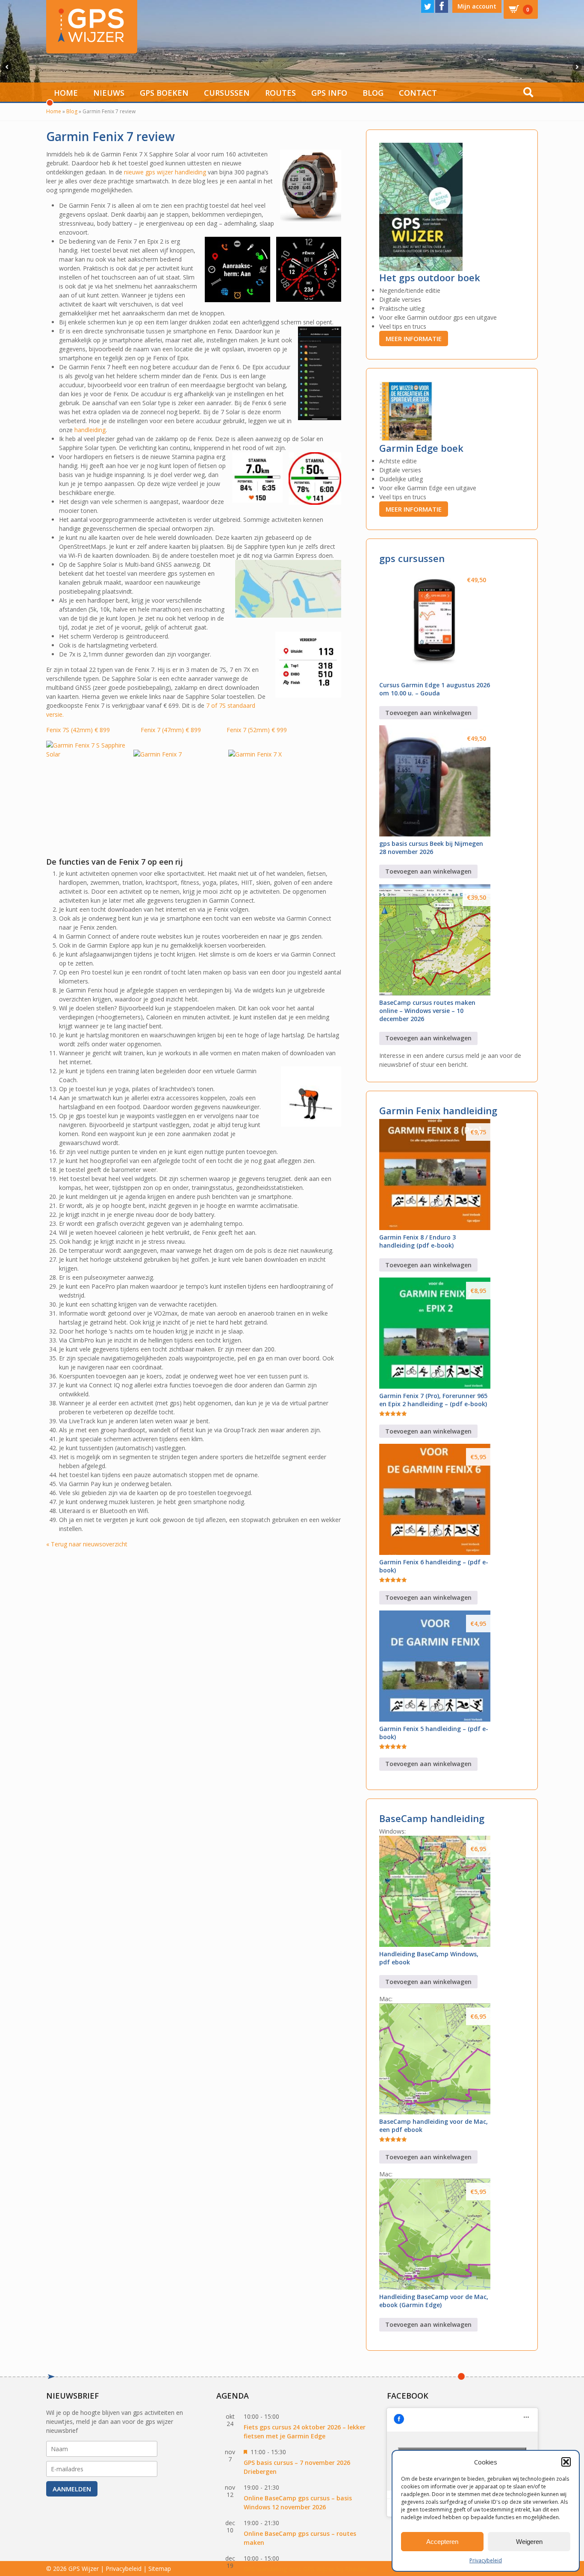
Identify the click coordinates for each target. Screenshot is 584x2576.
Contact (418, 93)
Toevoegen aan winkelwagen (428, 713)
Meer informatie (414, 339)
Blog (373, 93)
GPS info (329, 93)
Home (66, 93)
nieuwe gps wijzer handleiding (165, 172)
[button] (566, 2462)
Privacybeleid (486, 2560)
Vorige (6, 67)
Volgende (578, 67)
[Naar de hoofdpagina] (92, 27)
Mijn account (477, 6)
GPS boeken (164, 93)
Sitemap (160, 2569)
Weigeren (529, 2542)
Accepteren (442, 2542)
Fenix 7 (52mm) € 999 (257, 730)
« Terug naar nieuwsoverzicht (87, 1544)
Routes (280, 93)
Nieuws (109, 93)
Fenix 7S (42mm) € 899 (83, 730)
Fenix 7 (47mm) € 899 (171, 730)
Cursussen (227, 93)
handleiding (90, 430)
